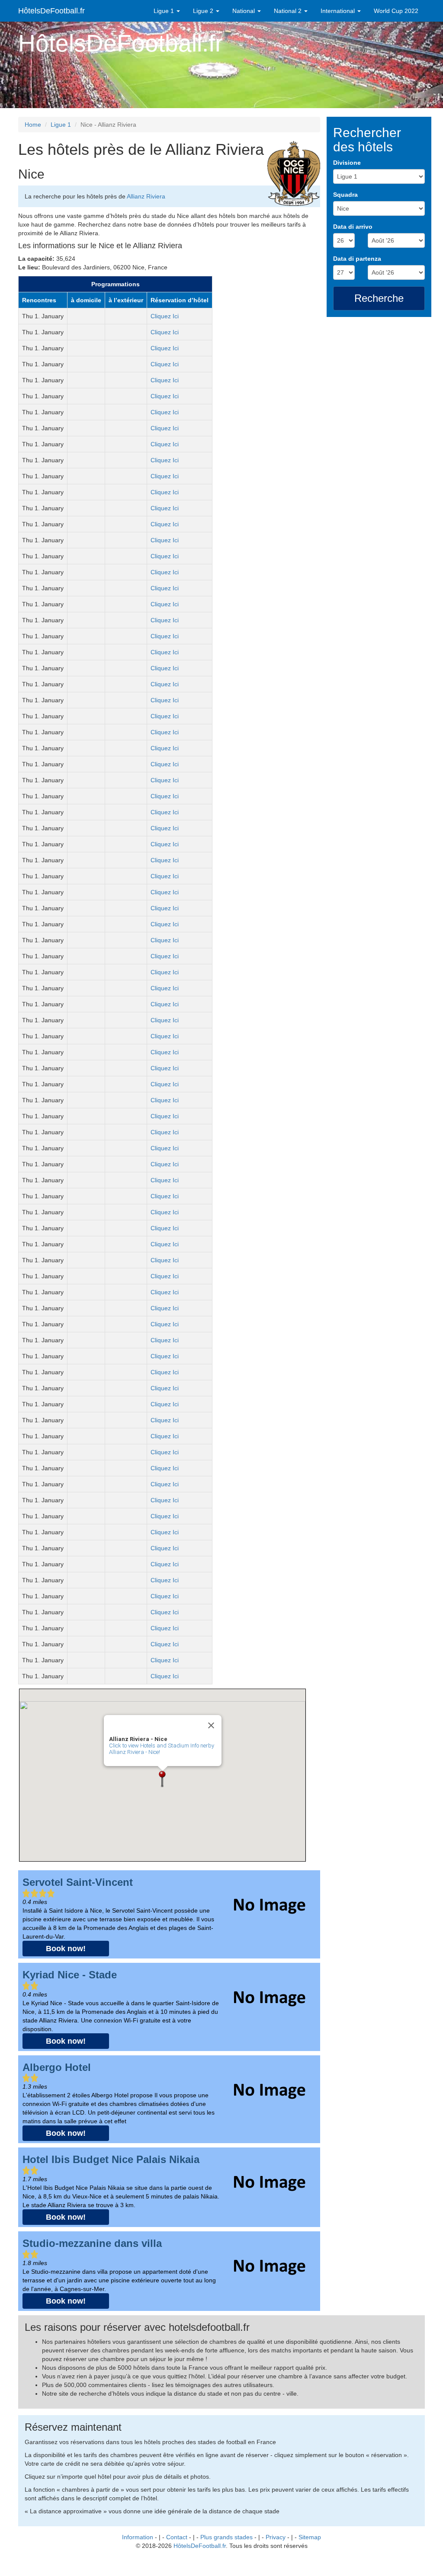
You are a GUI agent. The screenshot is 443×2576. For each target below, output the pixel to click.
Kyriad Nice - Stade (70, 1975)
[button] (162, 1779)
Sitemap (310, 2537)
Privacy (276, 2537)
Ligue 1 (165, 11)
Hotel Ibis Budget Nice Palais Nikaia (111, 2159)
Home (33, 125)
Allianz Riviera (146, 196)
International (339, 11)
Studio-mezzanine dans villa (92, 2243)
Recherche (379, 298)
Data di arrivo (353, 227)
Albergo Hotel (57, 2067)
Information (138, 2537)
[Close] (211, 1725)
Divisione (347, 163)
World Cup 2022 (396, 11)
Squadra (345, 195)
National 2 (289, 11)
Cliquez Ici (165, 316)
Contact (177, 2537)
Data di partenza (357, 259)
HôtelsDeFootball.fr (51, 11)
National (244, 11)
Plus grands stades (226, 2537)
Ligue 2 (204, 11)
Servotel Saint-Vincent (78, 1882)
